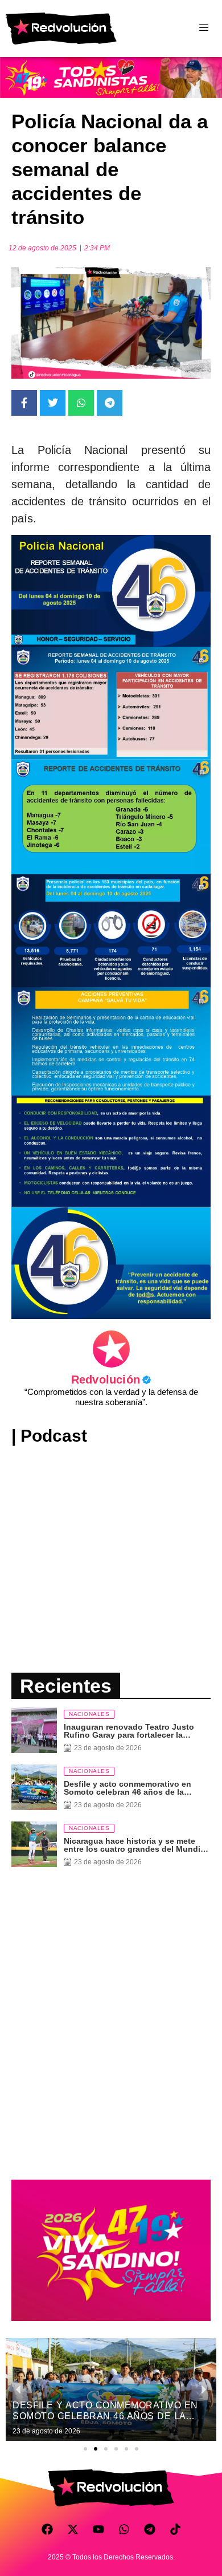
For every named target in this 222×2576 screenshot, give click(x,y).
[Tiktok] (175, 2529)
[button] (85, 2449)
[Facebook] (47, 2529)
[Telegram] (150, 2529)
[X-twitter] (73, 2529)
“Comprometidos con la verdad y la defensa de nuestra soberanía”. (111, 1397)
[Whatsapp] (124, 2529)
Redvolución (111, 1380)
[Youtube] (98, 2529)
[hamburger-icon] (203, 29)
